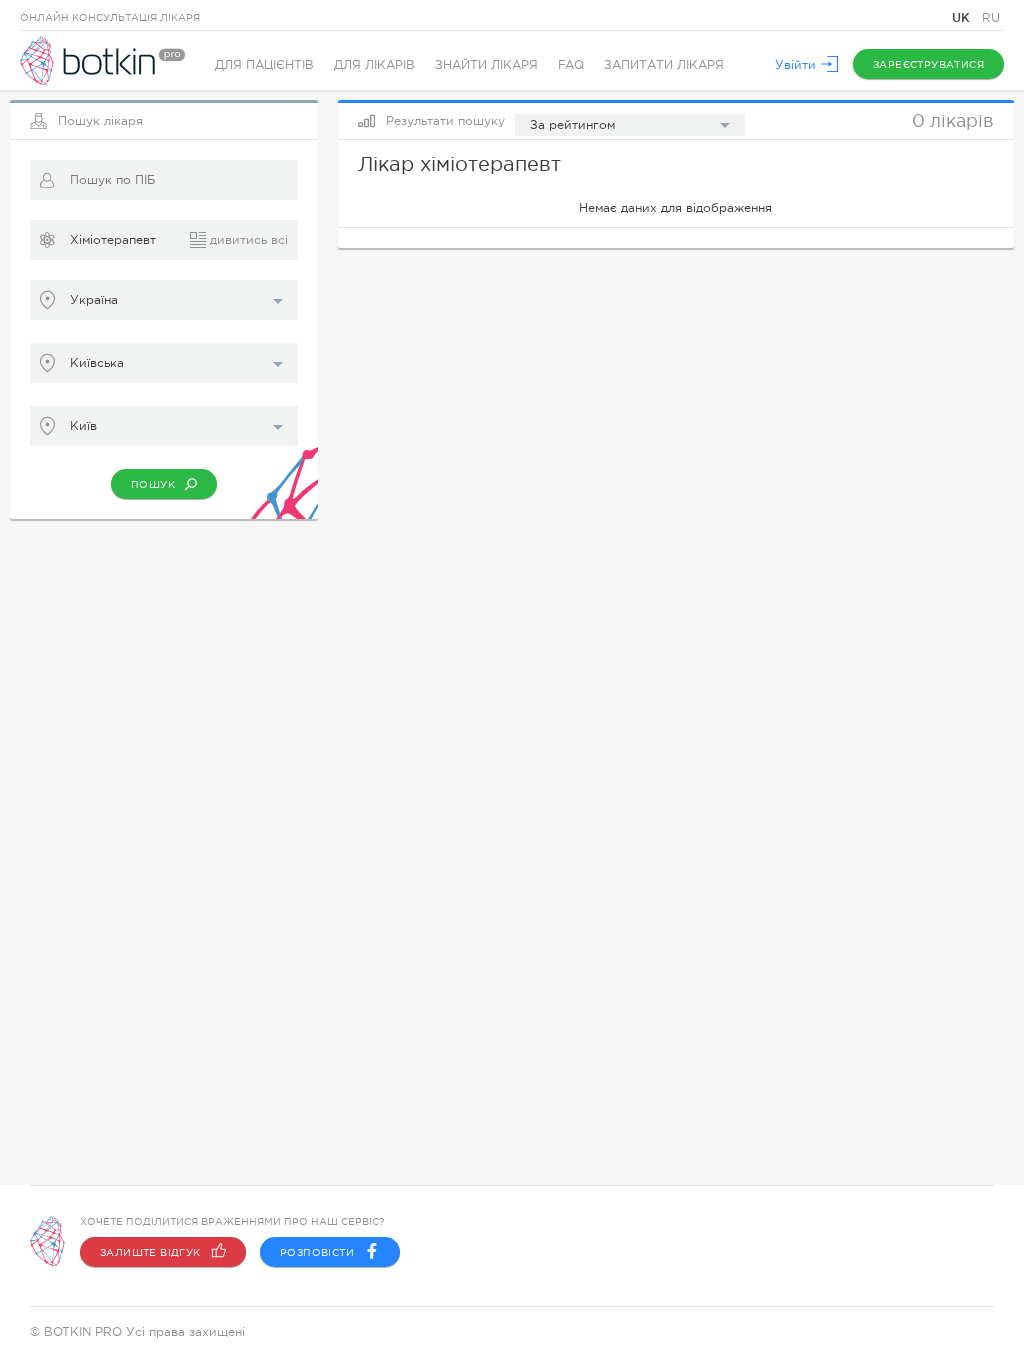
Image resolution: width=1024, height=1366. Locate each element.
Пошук (153, 484)
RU (991, 18)
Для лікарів (374, 65)
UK (963, 17)
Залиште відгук (150, 1252)
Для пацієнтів (264, 65)
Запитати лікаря (664, 65)
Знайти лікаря (486, 65)
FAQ (571, 65)
